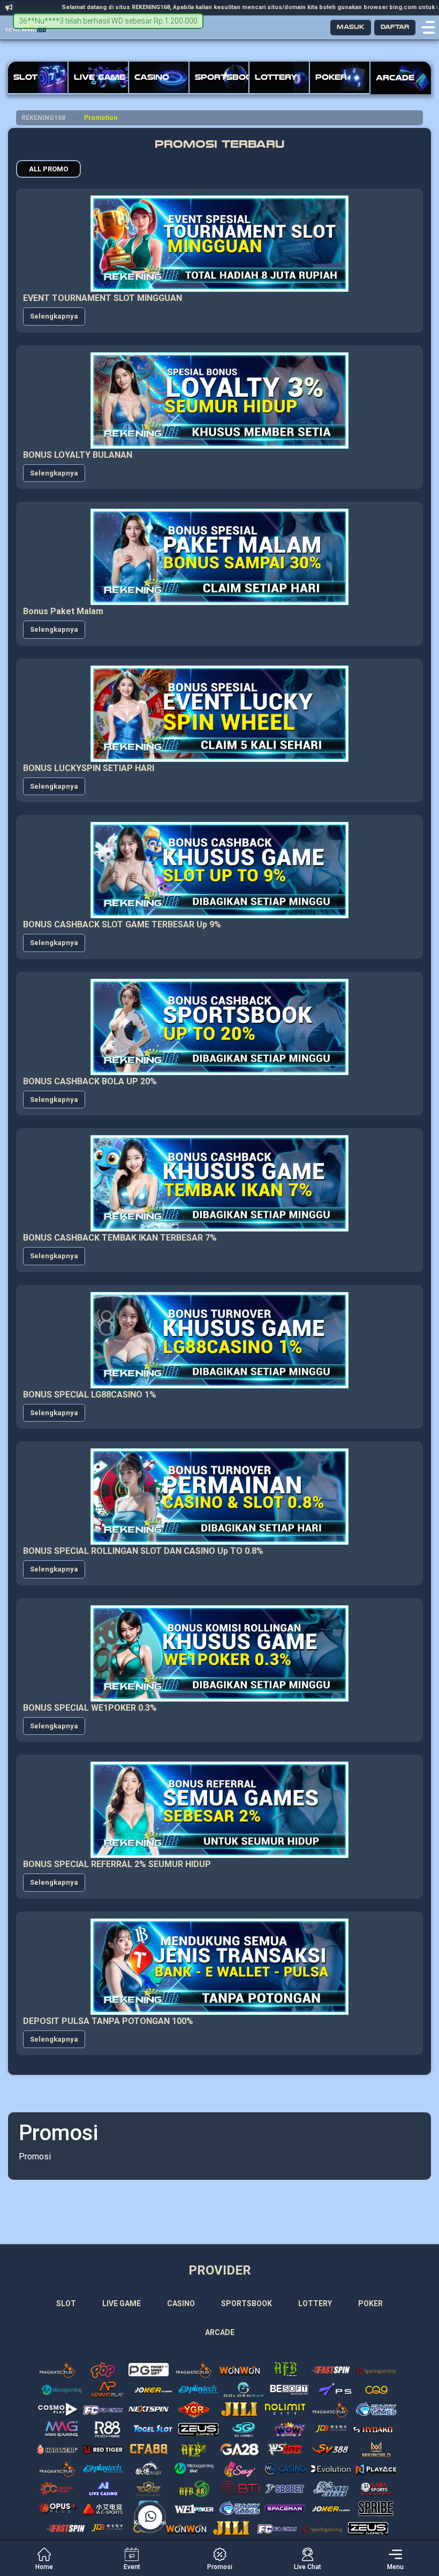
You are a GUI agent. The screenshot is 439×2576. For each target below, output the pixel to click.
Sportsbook (247, 2303)
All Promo (48, 169)
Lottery (315, 2303)
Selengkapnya (54, 316)
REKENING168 (43, 118)
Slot (66, 2303)
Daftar (395, 27)
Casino (181, 2303)
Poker (370, 2303)
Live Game (122, 2303)
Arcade (220, 2332)
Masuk (351, 27)
